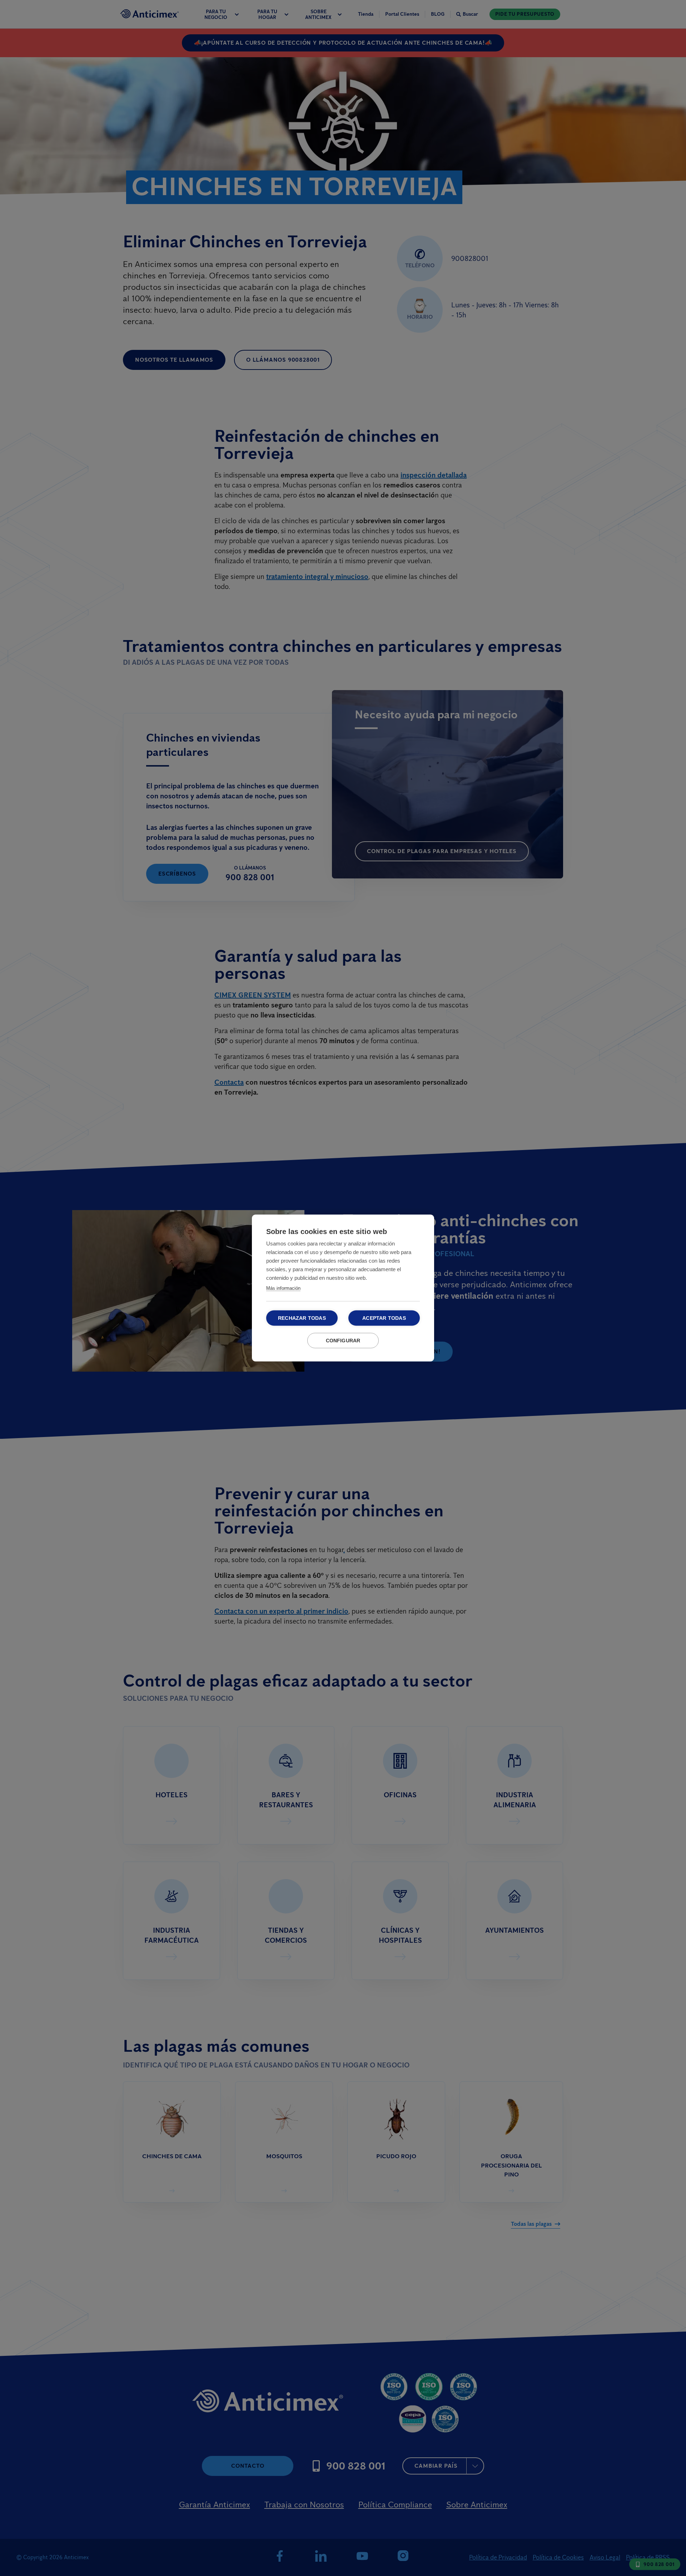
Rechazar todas (302, 1318)
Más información (283, 1288)
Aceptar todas (384, 1318)
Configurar (343, 1341)
